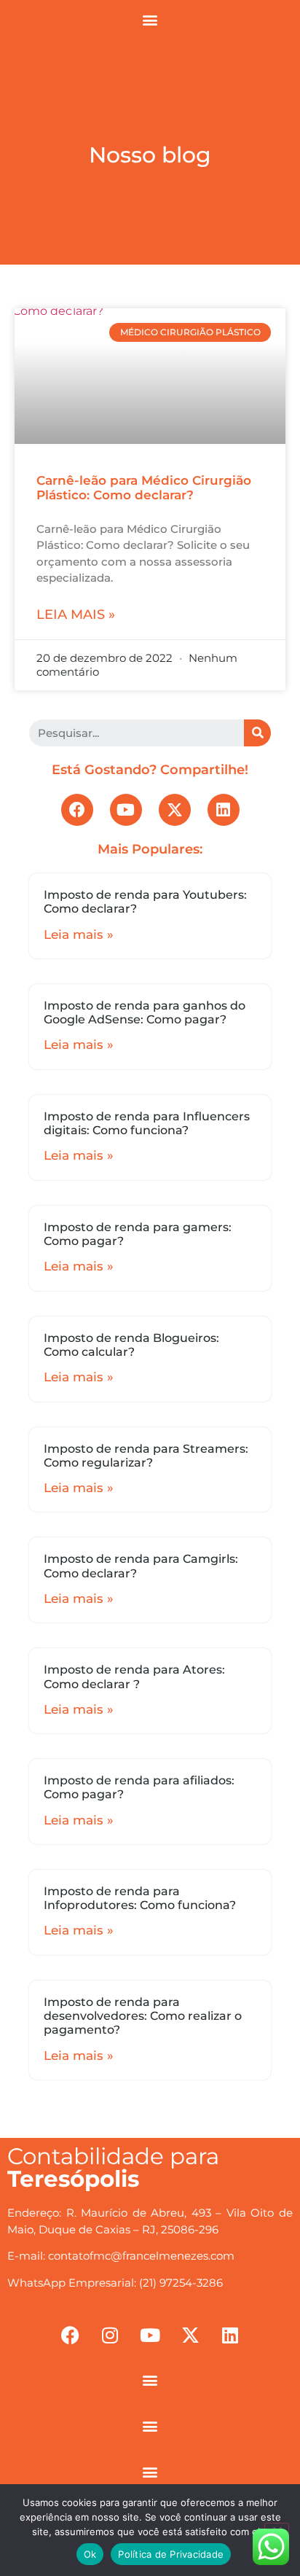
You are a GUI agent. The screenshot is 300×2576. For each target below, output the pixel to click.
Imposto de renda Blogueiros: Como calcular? (131, 1345)
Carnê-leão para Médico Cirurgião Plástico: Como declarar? (144, 488)
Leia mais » (76, 614)
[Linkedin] (224, 810)
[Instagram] (110, 2335)
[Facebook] (77, 810)
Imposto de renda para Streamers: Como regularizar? (146, 1456)
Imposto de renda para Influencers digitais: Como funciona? (147, 1123)
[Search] (257, 733)
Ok (90, 2554)
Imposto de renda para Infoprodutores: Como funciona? (140, 1898)
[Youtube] (126, 810)
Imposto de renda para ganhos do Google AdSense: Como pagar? (145, 1012)
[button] (150, 19)
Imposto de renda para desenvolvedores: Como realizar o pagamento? (143, 2016)
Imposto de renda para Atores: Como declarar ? (134, 1677)
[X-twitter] (175, 810)
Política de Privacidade (171, 2554)
